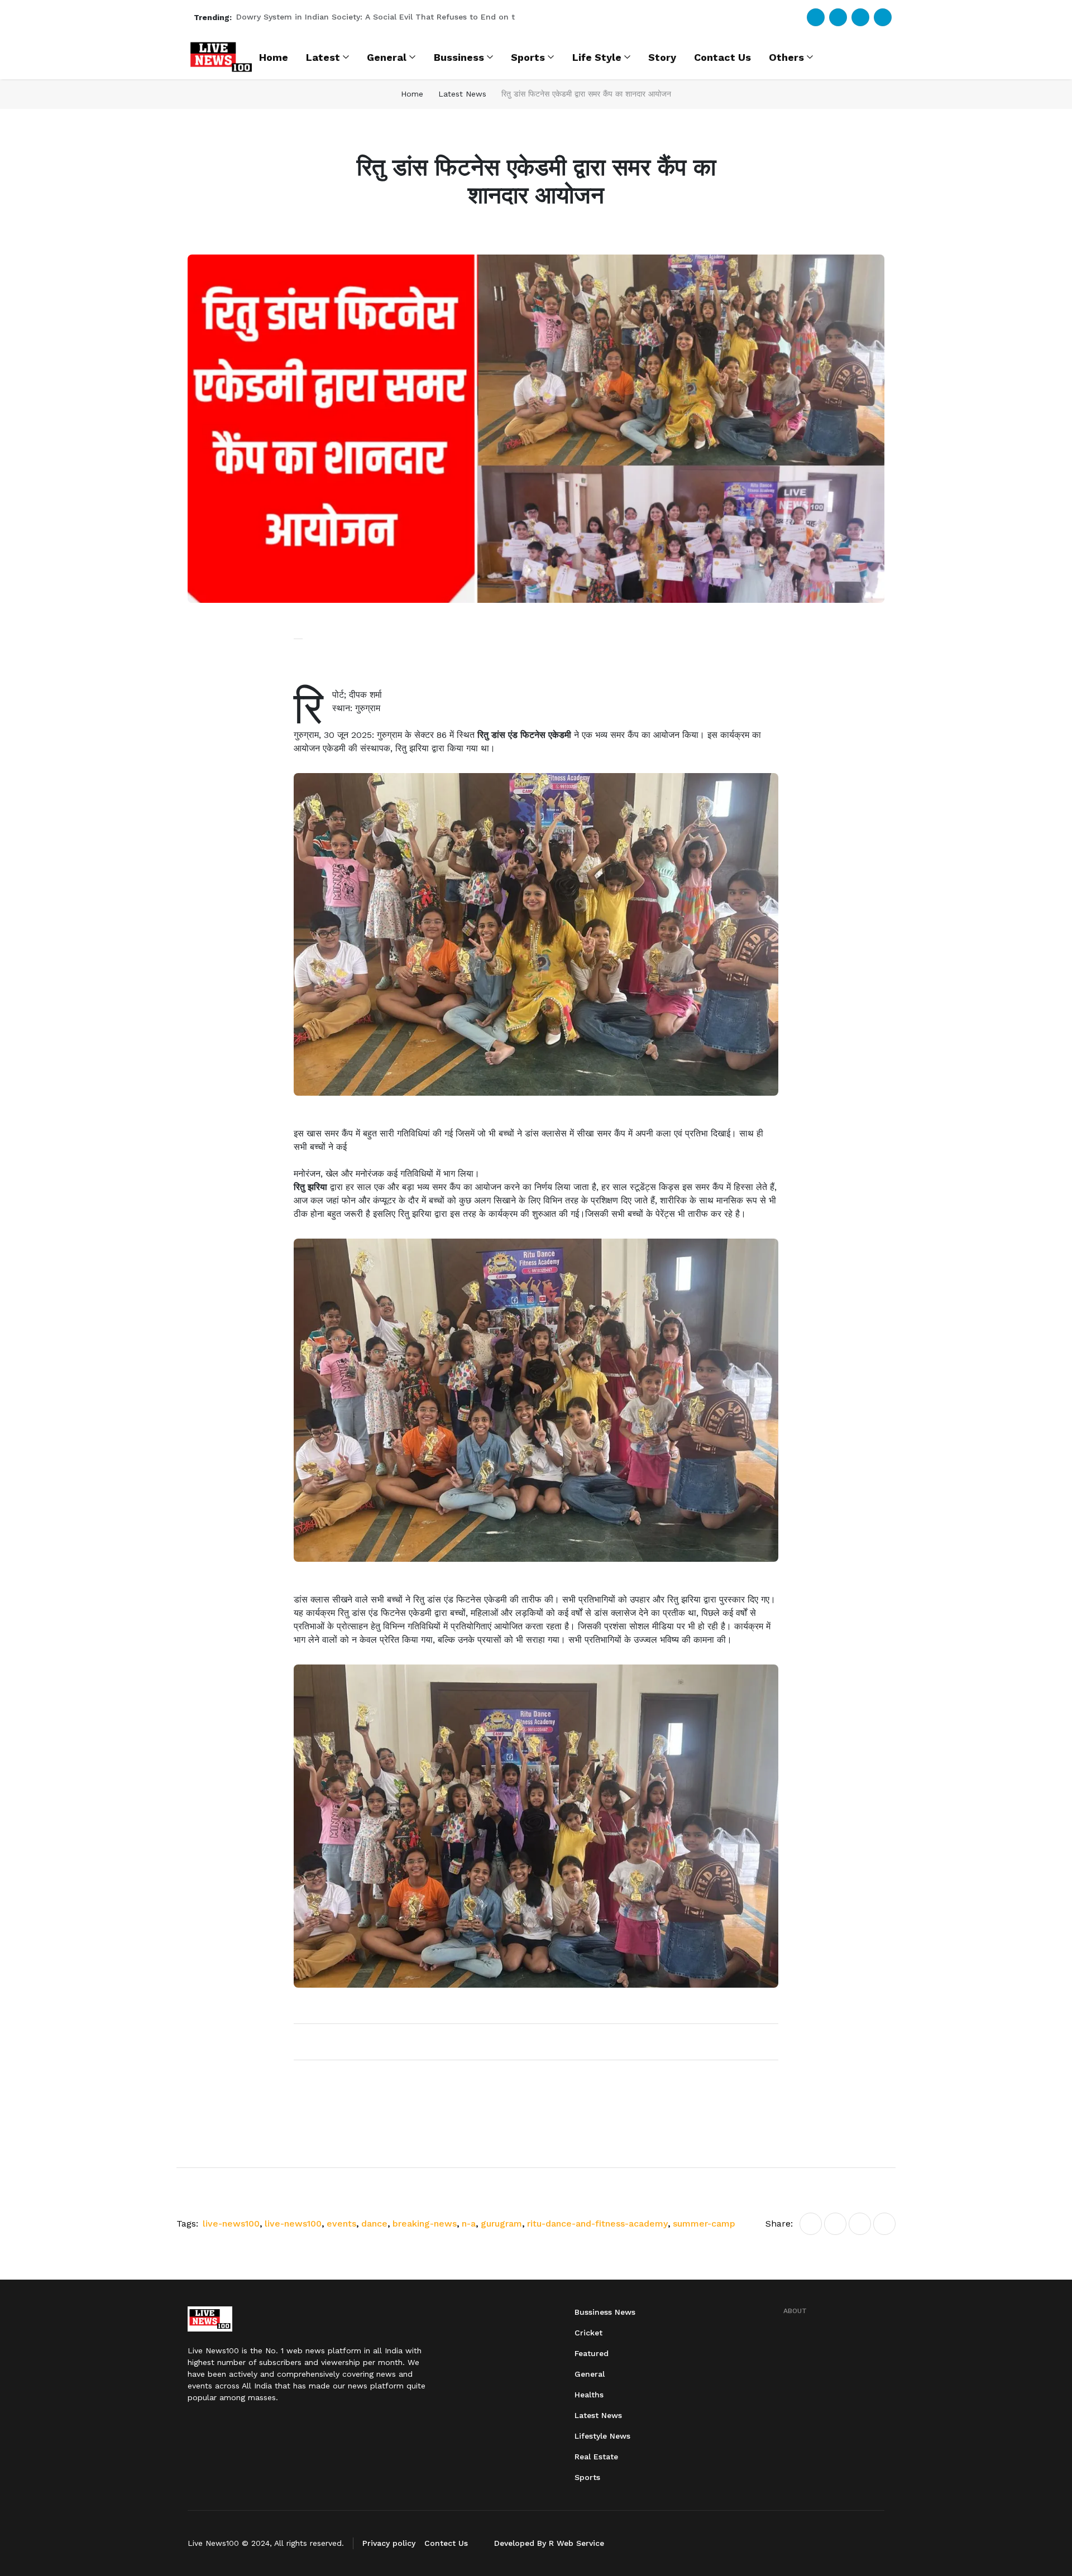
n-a (470, 2224)
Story (662, 57)
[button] (536, 429)
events (343, 2224)
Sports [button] (528, 57)
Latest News (462, 94)
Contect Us (446, 2543)
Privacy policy (389, 2543)
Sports (587, 2477)
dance (376, 2224)
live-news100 (233, 2224)
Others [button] (786, 57)
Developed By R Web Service (549, 2543)
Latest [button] (323, 57)
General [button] (387, 57)
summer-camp (704, 2224)
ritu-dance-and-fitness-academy (599, 2224)
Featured (592, 2353)
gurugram (503, 2224)
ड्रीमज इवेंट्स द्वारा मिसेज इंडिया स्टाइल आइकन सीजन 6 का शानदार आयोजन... (350, 17)
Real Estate (596, 2457)
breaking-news (426, 2224)
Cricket (588, 2333)
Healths (589, 2395)
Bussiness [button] (459, 57)
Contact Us (722, 57)
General (590, 2374)
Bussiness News (605, 2312)
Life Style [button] (597, 57)
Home (274, 57)
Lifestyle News (602, 2436)
